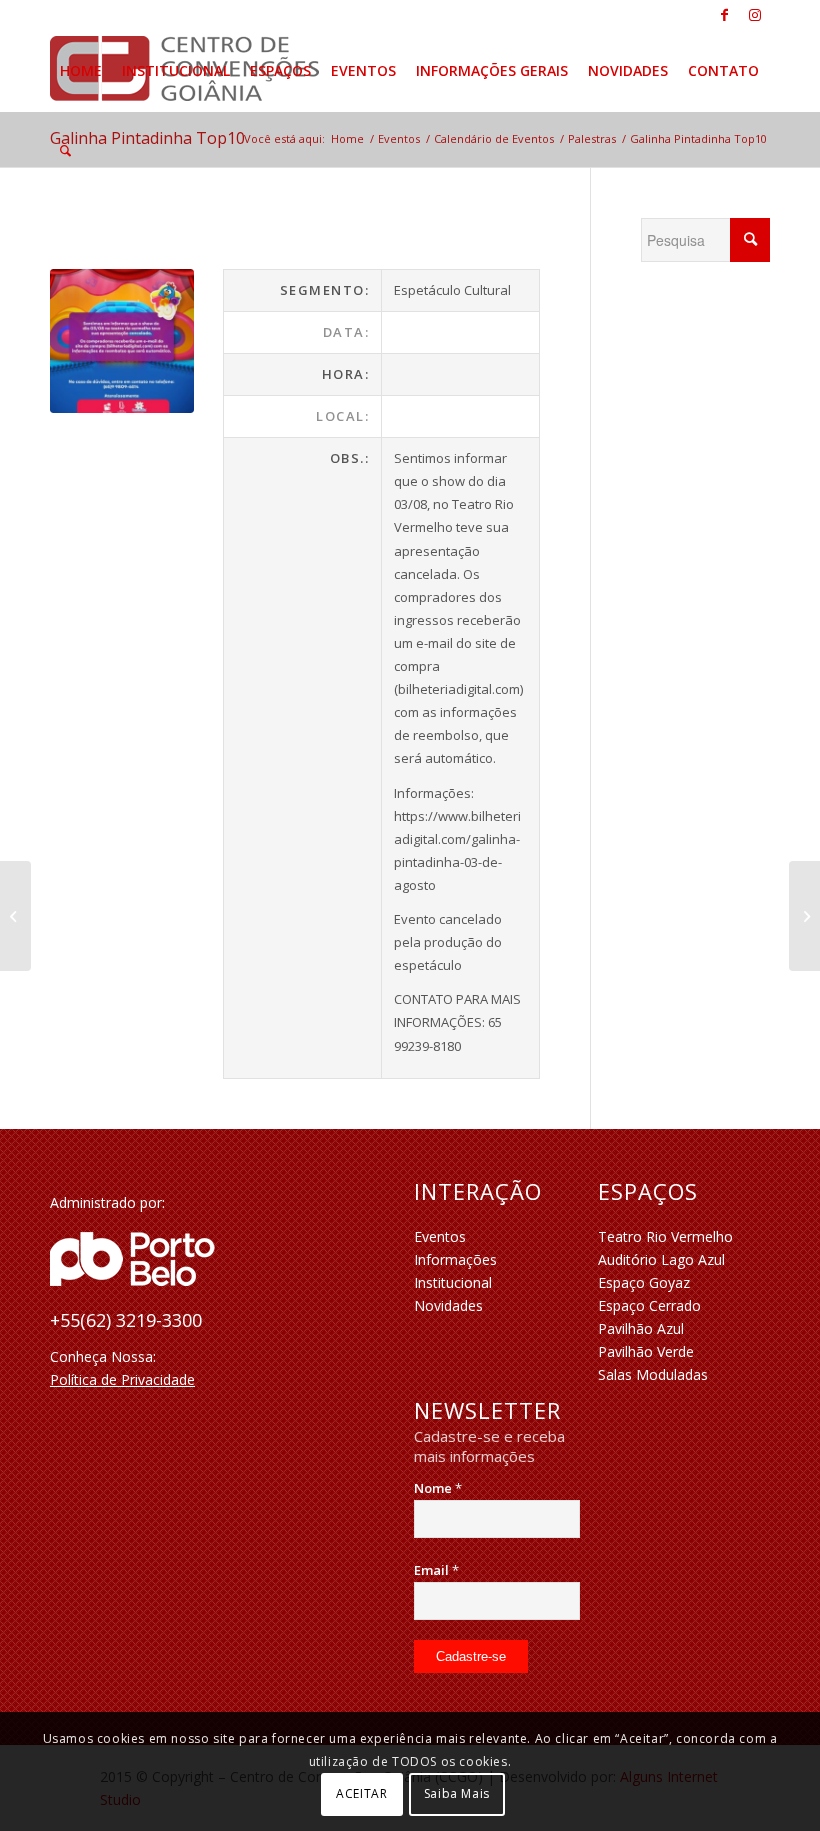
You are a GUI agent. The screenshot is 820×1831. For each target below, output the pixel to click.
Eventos (440, 1236)
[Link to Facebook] (724, 15)
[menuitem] (81, 71)
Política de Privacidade (122, 1379)
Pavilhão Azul (641, 1328)
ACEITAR (361, 1793)
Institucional (453, 1282)
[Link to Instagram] (755, 15)
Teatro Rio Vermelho (665, 1236)
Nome (438, 1488)
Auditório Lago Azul (661, 1259)
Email (436, 1570)
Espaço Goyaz (644, 1282)
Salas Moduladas (653, 1374)
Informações (455, 1259)
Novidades (448, 1305)
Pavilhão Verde (646, 1351)
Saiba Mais (457, 1793)
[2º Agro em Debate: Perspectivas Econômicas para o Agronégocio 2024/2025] (804, 916)
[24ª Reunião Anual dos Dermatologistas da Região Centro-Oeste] (15, 916)
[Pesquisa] (65, 151)
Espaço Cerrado (649, 1305)
